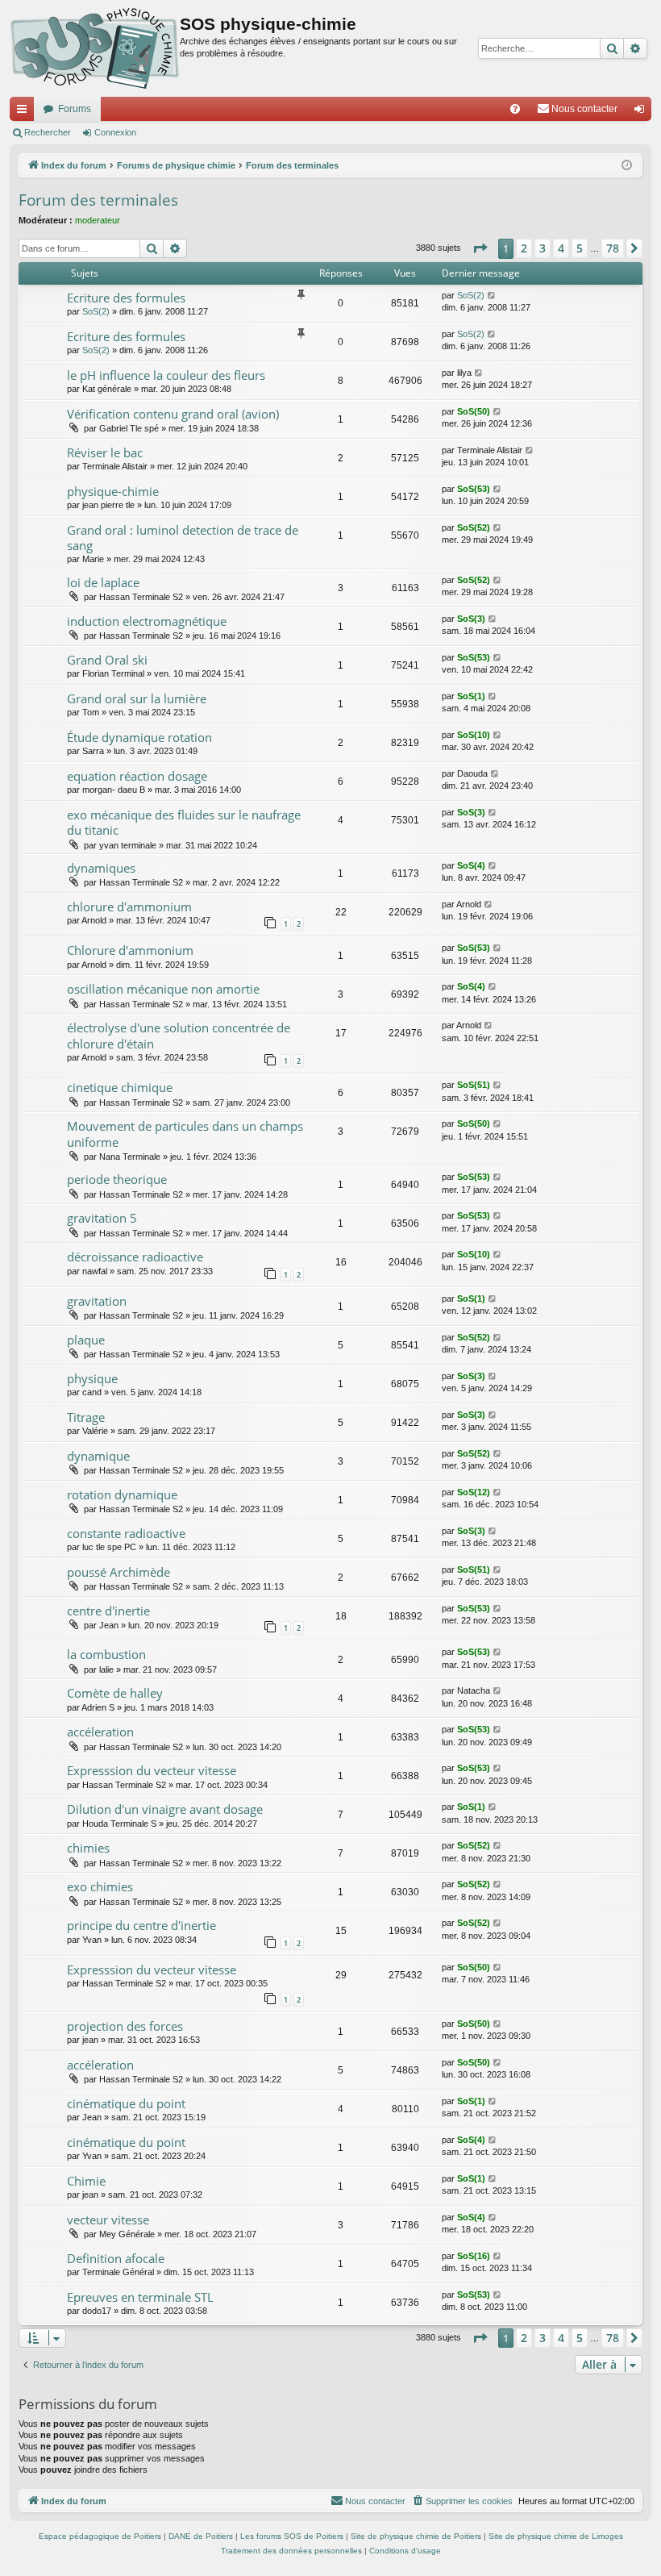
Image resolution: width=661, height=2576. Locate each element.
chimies (88, 1848)
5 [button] (580, 248)
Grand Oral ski (107, 660)
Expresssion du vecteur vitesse (152, 1770)
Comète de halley (115, 1693)
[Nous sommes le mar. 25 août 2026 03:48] (627, 166)
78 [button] (613, 248)
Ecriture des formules (126, 298)
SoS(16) (474, 2256)
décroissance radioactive (135, 1257)
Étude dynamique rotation (139, 737)
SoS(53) (474, 489)
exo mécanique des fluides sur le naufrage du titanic (184, 822)
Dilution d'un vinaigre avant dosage (165, 1809)
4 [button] (561, 248)
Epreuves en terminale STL (140, 2297)
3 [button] (543, 248)
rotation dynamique (122, 1494)
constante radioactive (126, 1533)
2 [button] (524, 248)
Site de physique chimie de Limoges (556, 2536)
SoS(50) (474, 411)
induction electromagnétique (147, 621)
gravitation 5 (102, 1218)
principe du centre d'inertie (141, 1925)
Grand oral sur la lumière (137, 698)
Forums (75, 109)
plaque (86, 1340)
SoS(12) (474, 1492)
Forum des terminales (98, 200)
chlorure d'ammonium (129, 907)
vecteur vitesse (108, 2220)
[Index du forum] (95, 48)
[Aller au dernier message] (492, 296)
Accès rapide (25, 112)
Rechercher (48, 132)
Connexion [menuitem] (642, 112)
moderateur (98, 220)
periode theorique (117, 1179)
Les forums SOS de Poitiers (292, 2536)
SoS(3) (471, 619)
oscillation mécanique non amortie (163, 989)
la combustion (106, 1654)
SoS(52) (474, 527)
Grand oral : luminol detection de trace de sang (183, 538)
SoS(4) (471, 865)
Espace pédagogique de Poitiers (100, 2536)
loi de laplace (103, 582)
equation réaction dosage (137, 776)
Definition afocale (116, 2258)
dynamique (98, 1456)
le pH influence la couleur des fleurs (166, 375)
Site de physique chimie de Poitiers (416, 2536)
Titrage (86, 1417)
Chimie (86, 2181)
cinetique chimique (120, 1087)
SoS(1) (471, 696)
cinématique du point (126, 2103)
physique (92, 1378)
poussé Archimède (118, 1572)
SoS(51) (474, 1085)
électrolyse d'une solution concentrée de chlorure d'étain (179, 1035)
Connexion (115, 132)
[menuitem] (515, 109)
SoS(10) (474, 735)
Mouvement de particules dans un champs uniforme (185, 1134)
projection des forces (125, 2026)
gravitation (97, 1301)
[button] (480, 248)
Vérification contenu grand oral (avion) (173, 414)
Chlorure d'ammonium (130, 950)
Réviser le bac (105, 452)
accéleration (100, 1732)
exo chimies (100, 1886)
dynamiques (101, 868)
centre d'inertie (108, 1611)
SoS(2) (96, 311)
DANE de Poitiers (201, 2536)
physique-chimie (113, 491)
